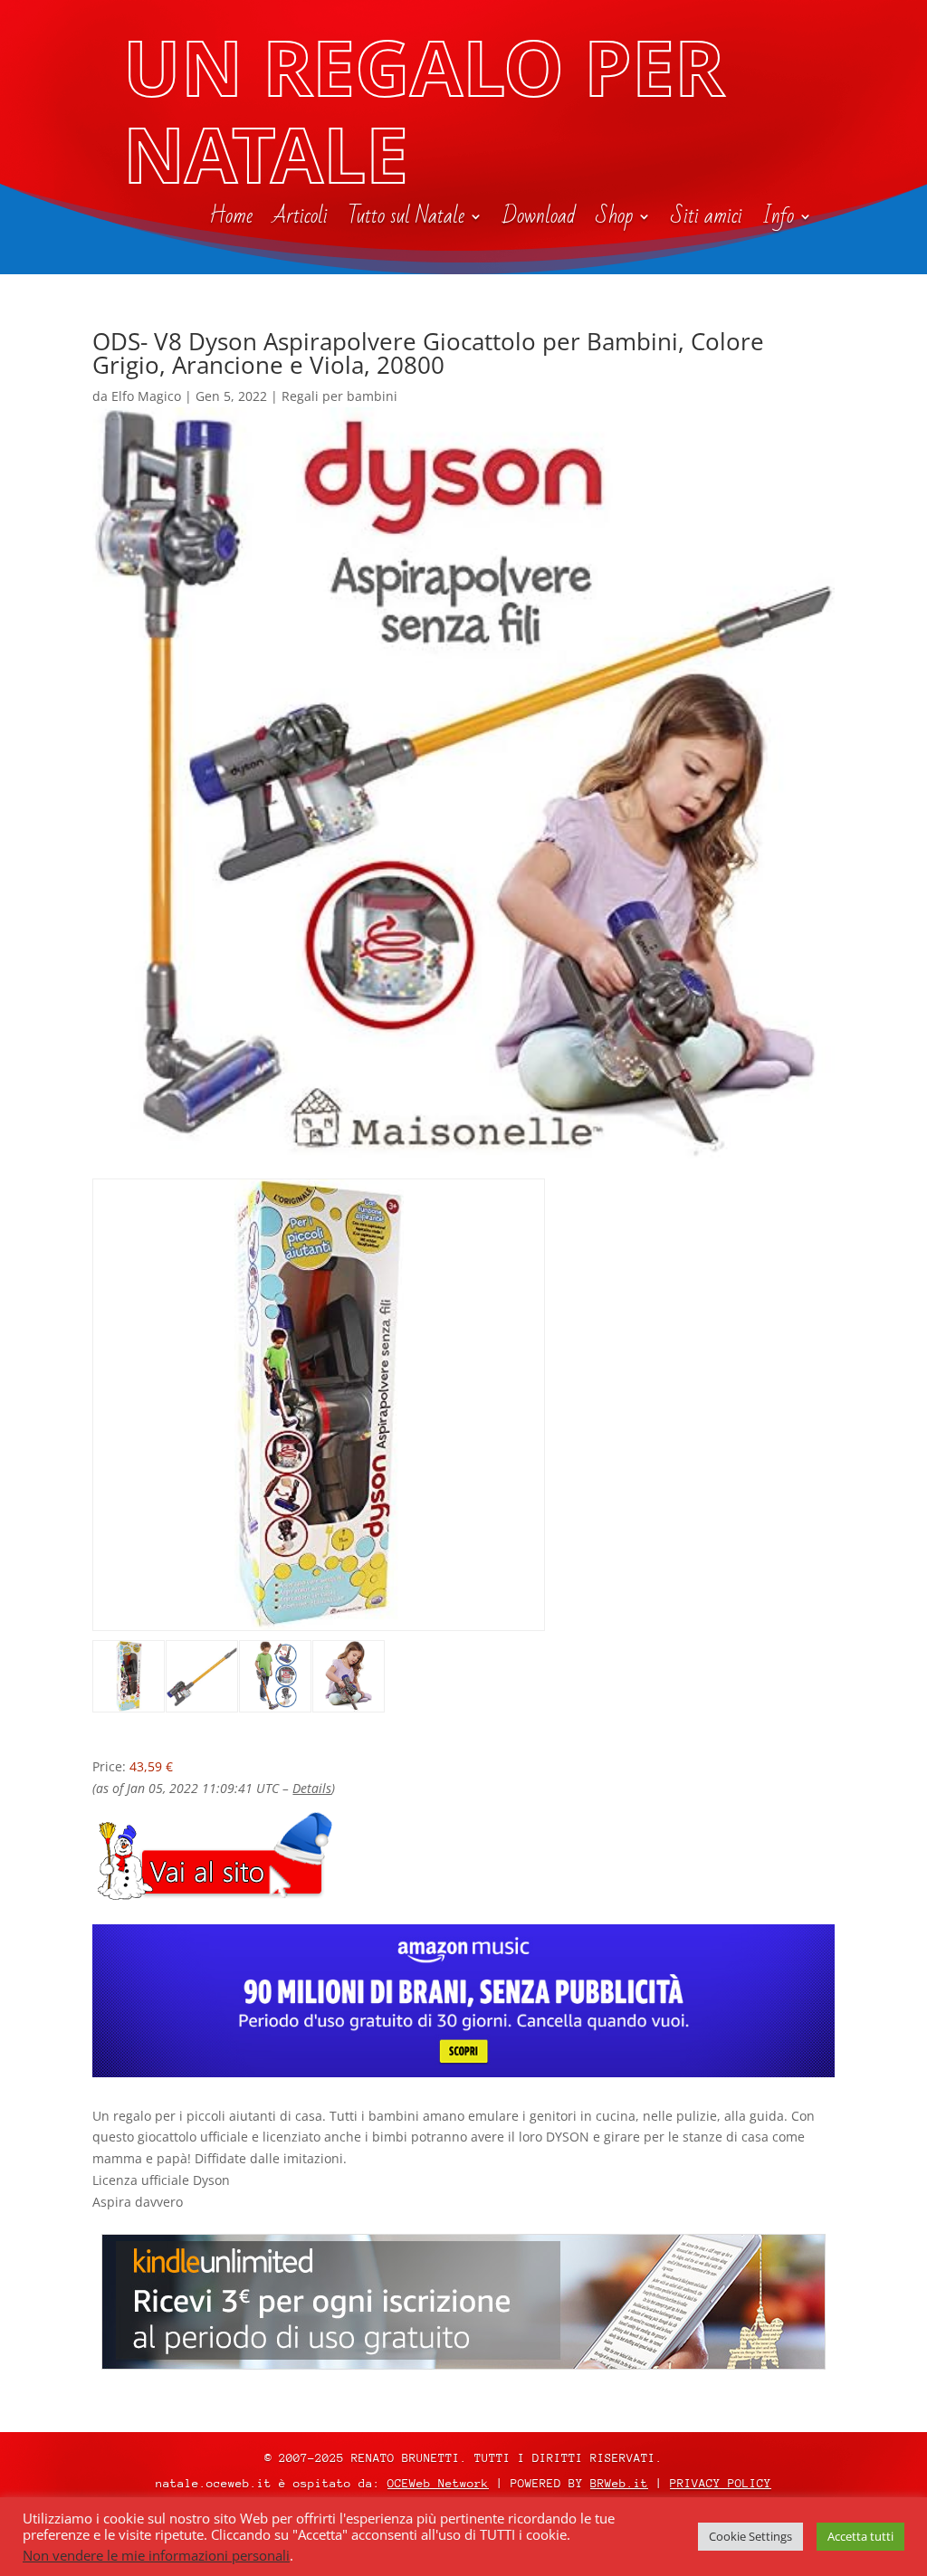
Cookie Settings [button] (750, 2536)
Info (778, 220)
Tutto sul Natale (406, 220)
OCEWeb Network (438, 2483)
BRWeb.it (619, 2483)
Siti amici (707, 220)
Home (231, 220)
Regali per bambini (339, 396)
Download (539, 220)
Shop (614, 220)
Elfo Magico (146, 396)
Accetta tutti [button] (860, 2536)
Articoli (300, 220)
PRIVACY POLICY (721, 2483)
